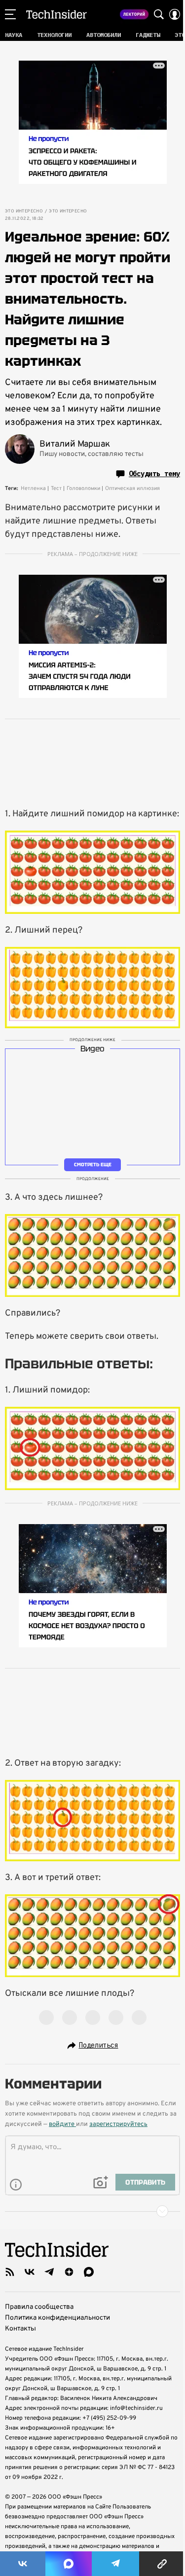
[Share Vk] (23, 2564)
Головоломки (83, 488)
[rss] (10, 2272)
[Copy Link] (162, 2564)
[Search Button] (159, 14)
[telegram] (49, 2272)
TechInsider (56, 14)
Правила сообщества (39, 2307)
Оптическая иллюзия (132, 488)
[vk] (30, 2272)
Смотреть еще (93, 1165)
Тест (56, 488)
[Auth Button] (175, 14)
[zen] (69, 2272)
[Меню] (10, 14)
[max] (89, 2272)
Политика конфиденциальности (57, 2318)
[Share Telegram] (115, 2564)
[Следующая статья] (92, 2211)
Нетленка (33, 488)
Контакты (20, 2329)
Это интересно (24, 211)
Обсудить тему (154, 474)
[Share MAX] (69, 2564)
